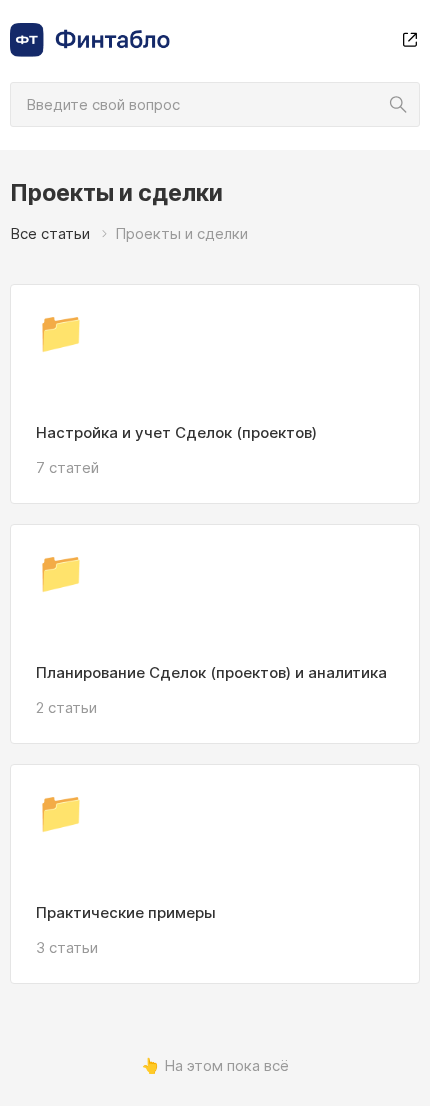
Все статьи (50, 233)
